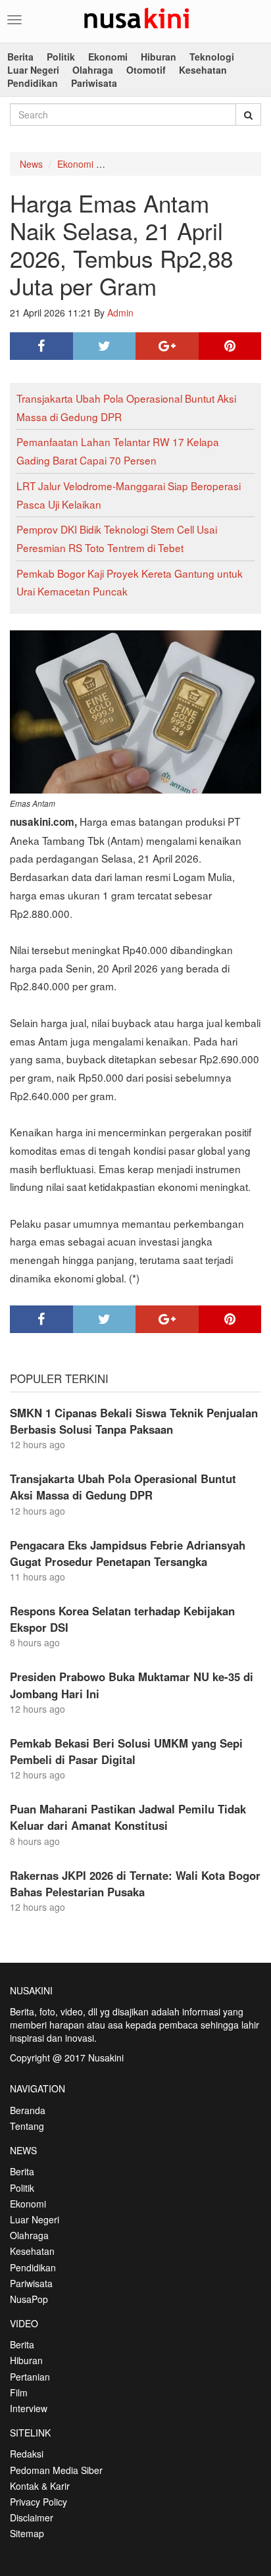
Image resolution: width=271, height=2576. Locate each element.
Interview (29, 2408)
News (31, 164)
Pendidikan (33, 83)
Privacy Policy (38, 2502)
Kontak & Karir (40, 2486)
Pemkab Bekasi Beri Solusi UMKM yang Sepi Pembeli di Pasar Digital (126, 1751)
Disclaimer (32, 2517)
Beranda (28, 2110)
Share (41, 346)
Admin (120, 313)
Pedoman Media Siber (56, 2470)
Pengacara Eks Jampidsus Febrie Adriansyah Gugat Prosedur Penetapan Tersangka (128, 1553)
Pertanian (30, 2377)
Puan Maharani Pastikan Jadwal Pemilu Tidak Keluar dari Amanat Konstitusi (128, 1817)
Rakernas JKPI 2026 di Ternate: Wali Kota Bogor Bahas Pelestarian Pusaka (135, 1883)
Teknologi (212, 57)
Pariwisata (94, 83)
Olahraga (93, 70)
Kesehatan (203, 70)
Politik (61, 57)
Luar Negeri (33, 70)
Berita (20, 57)
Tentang (27, 2126)
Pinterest (230, 346)
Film (19, 2392)
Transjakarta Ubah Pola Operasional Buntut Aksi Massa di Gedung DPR (123, 1487)
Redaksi (27, 2454)
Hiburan (159, 57)
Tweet (105, 346)
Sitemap (27, 2533)
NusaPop (29, 2299)
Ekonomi (108, 57)
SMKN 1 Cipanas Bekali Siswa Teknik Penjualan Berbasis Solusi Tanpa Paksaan (134, 1421)
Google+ (167, 346)
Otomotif (146, 70)
